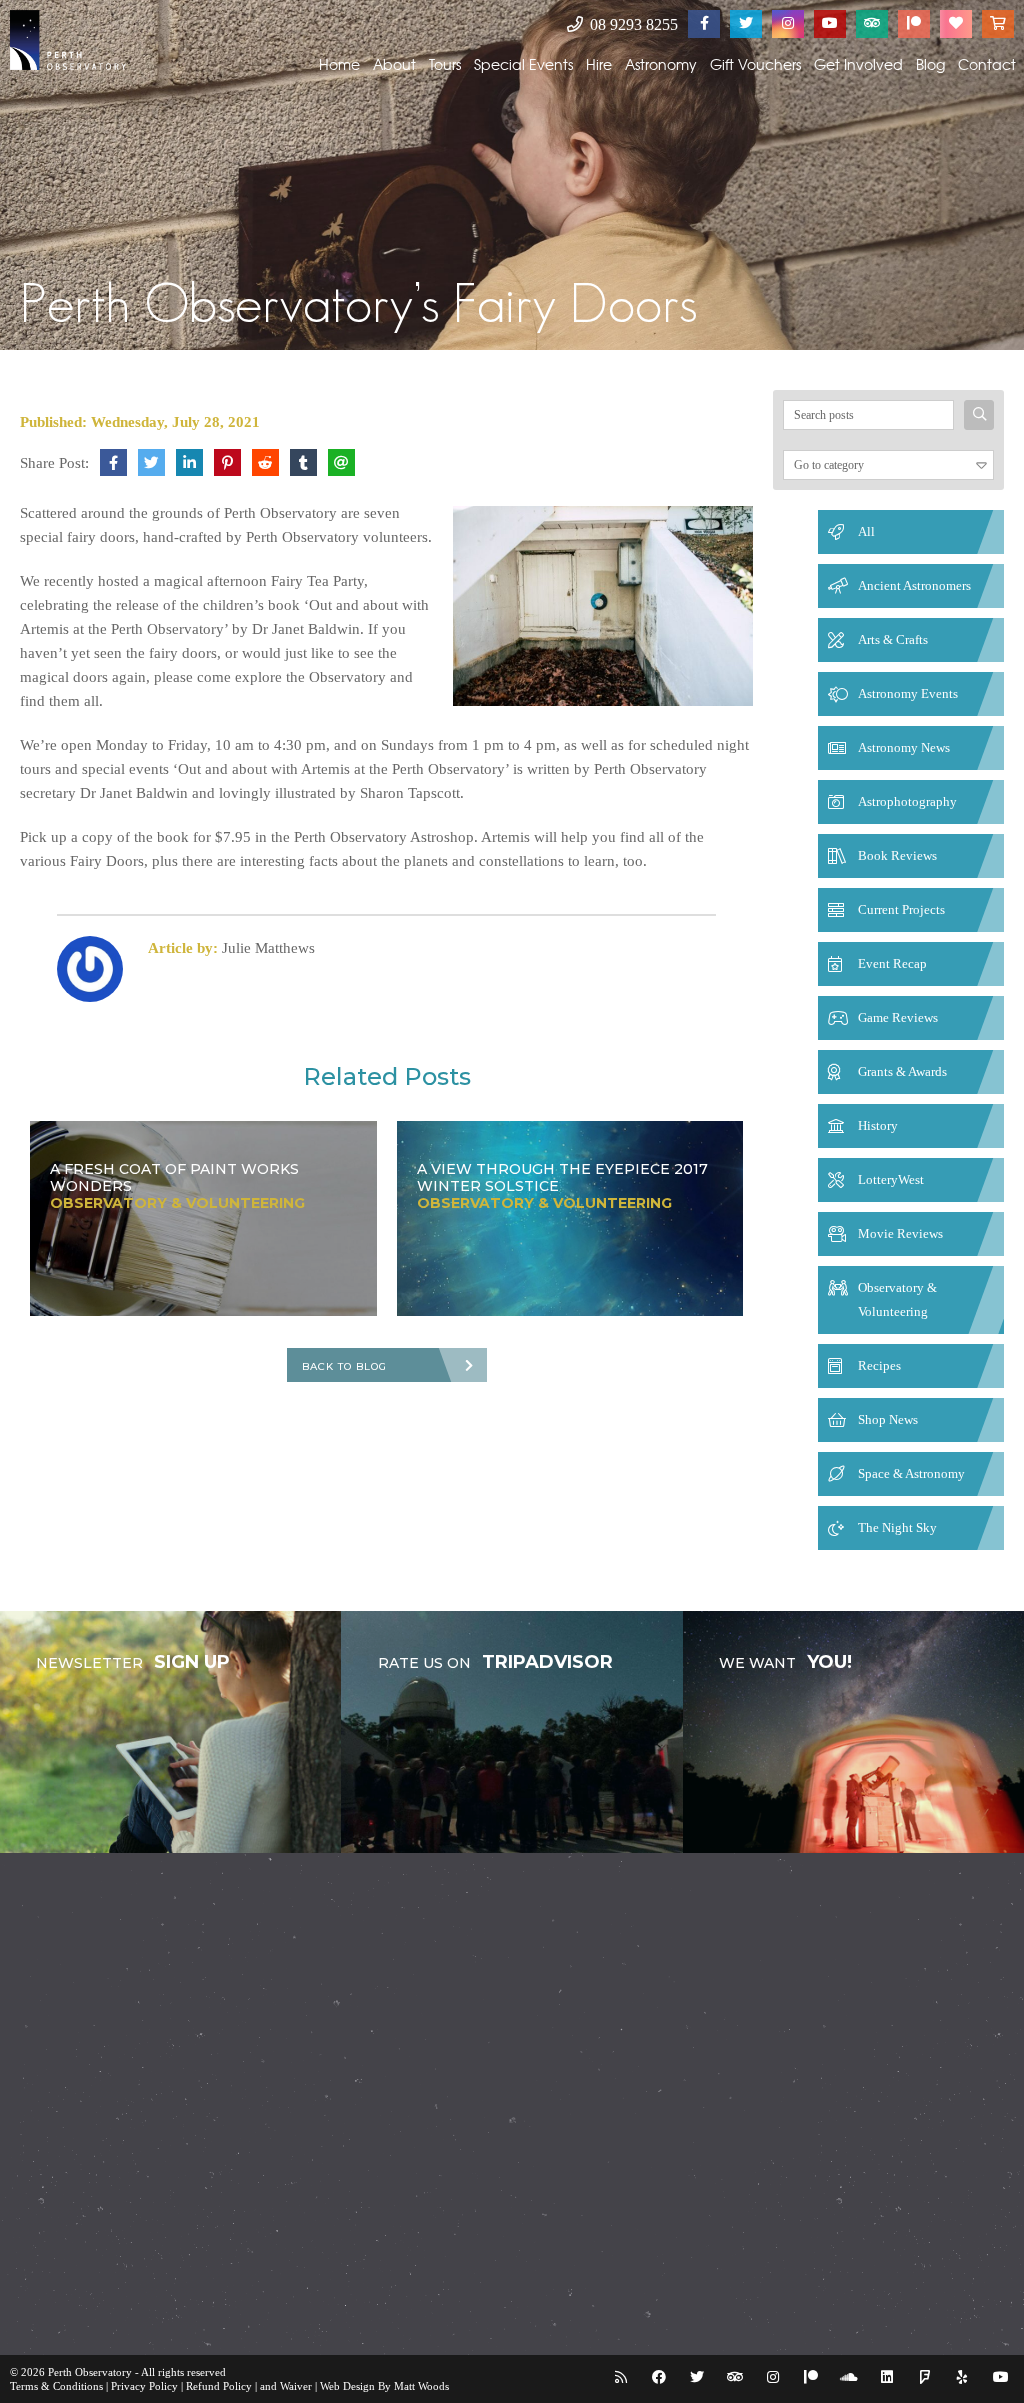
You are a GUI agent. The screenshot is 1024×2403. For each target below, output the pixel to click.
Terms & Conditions (56, 2386)
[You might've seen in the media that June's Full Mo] (293, 2035)
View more (170, 1732)
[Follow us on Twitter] (746, 24)
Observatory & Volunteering (897, 1299)
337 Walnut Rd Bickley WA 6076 (799, 2071)
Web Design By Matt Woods (384, 2386)
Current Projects (901, 909)
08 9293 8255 (632, 24)
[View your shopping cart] (998, 24)
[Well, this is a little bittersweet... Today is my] (74, 2035)
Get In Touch (742, 2289)
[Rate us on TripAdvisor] (872, 24)
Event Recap (892, 963)
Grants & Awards (902, 1071)
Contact (987, 64)
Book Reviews (897, 855)
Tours (445, 64)
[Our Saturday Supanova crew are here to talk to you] (402, 2021)
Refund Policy (219, 2386)
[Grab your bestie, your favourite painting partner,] (74, 2171)
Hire (599, 64)
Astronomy (661, 64)
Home (339, 64)
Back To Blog (344, 1366)
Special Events (523, 64)
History (878, 1125)
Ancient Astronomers (914, 585)
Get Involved (858, 64)
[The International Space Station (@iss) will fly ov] (621, 2171)
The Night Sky (897, 1527)
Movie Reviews (900, 1233)
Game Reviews (898, 1017)
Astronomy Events (908, 693)
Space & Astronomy (911, 1473)
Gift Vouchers (755, 64)
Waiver (296, 2386)
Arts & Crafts (893, 639)
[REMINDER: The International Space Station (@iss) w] (183, 2171)
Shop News (888, 1419)
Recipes (879, 1365)
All (866, 531)
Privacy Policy (144, 2386)
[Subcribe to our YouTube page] (830, 24)
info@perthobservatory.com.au (790, 2127)
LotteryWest (891, 1179)
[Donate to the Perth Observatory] (956, 24)
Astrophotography (907, 801)
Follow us (79, 2289)
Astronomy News (904, 747)
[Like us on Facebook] (704, 24)
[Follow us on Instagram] (788, 24)
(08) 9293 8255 (749, 2099)
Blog (930, 64)
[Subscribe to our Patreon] (914, 24)
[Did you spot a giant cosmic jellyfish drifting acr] (511, 2035)
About (394, 64)
